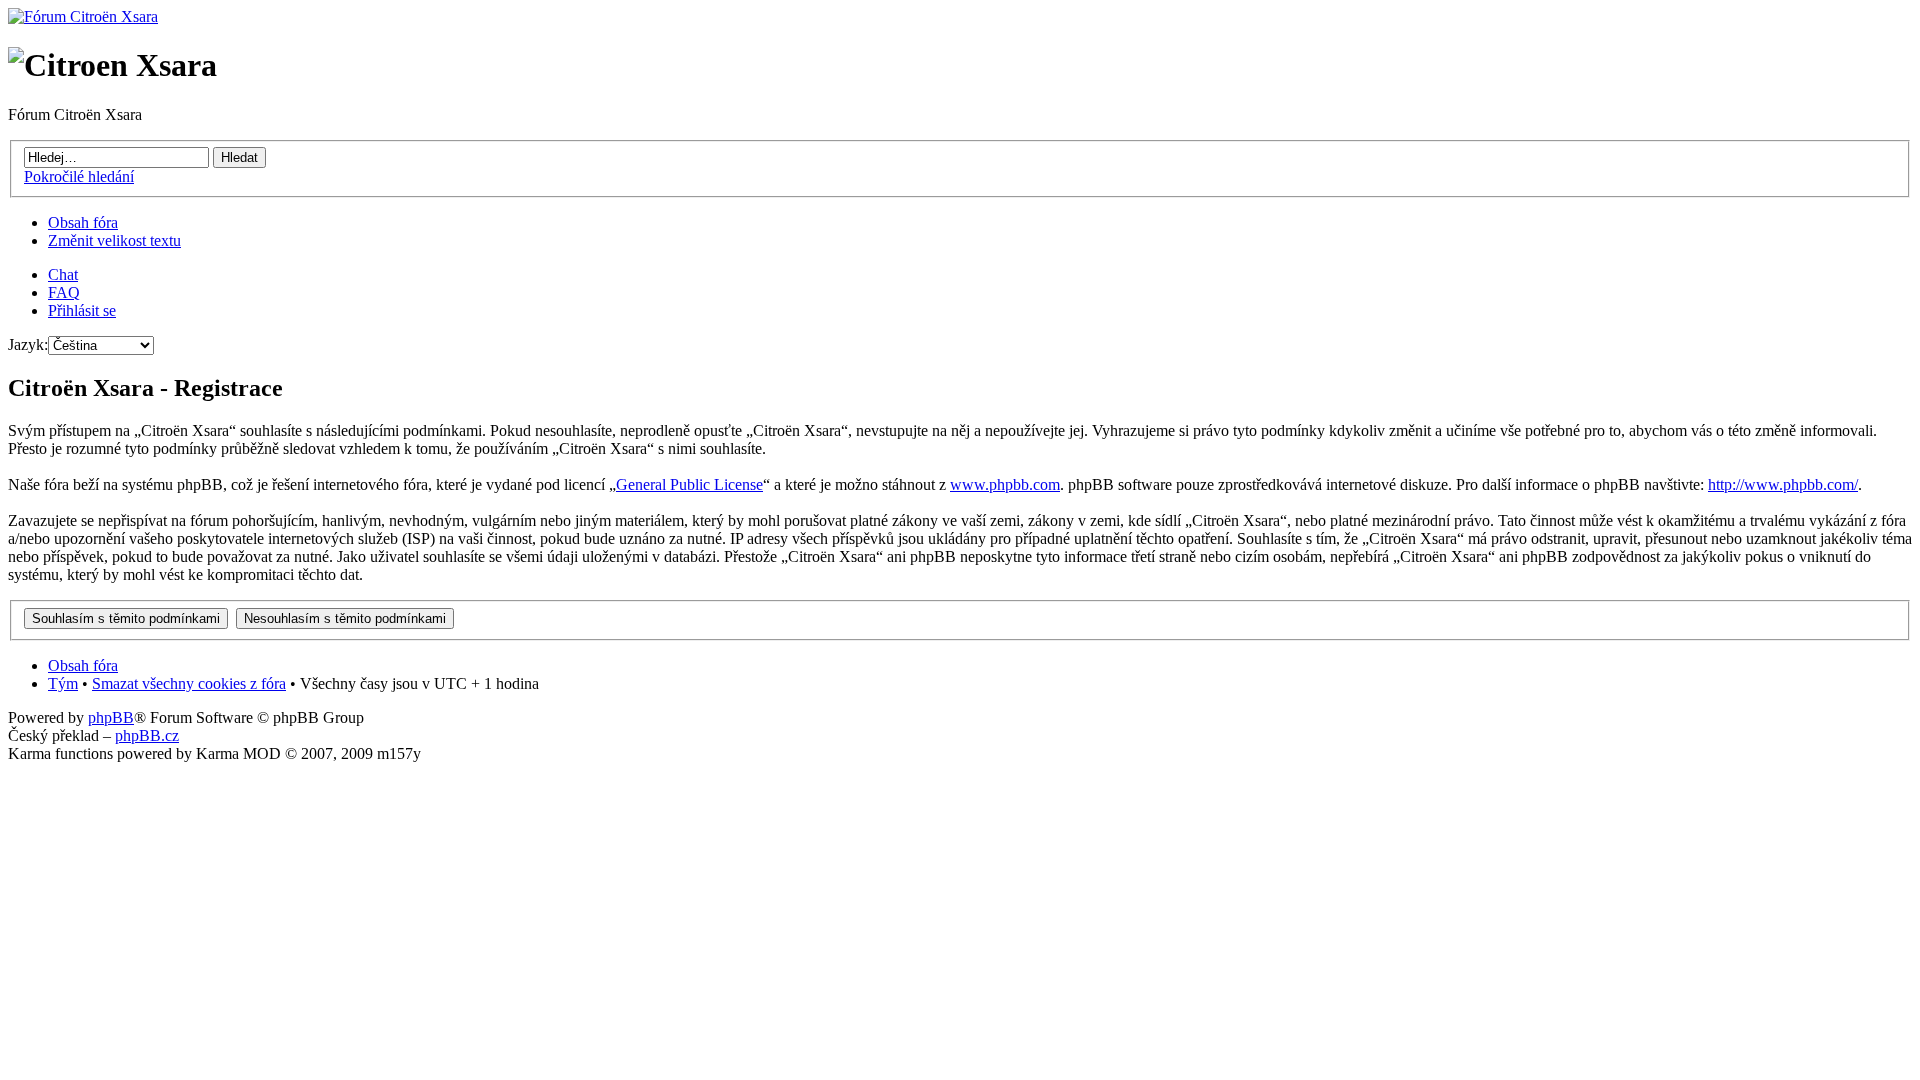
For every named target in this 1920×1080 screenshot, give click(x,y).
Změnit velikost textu (114, 240)
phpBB (111, 717)
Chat (63, 274)
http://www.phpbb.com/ (1783, 484)
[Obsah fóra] (83, 16)
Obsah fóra (83, 222)
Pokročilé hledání (79, 176)
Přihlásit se (82, 310)
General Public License (689, 484)
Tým (63, 683)
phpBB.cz (147, 735)
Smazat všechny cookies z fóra (189, 683)
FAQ (64, 292)
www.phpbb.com (1005, 484)
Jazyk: (28, 344)
